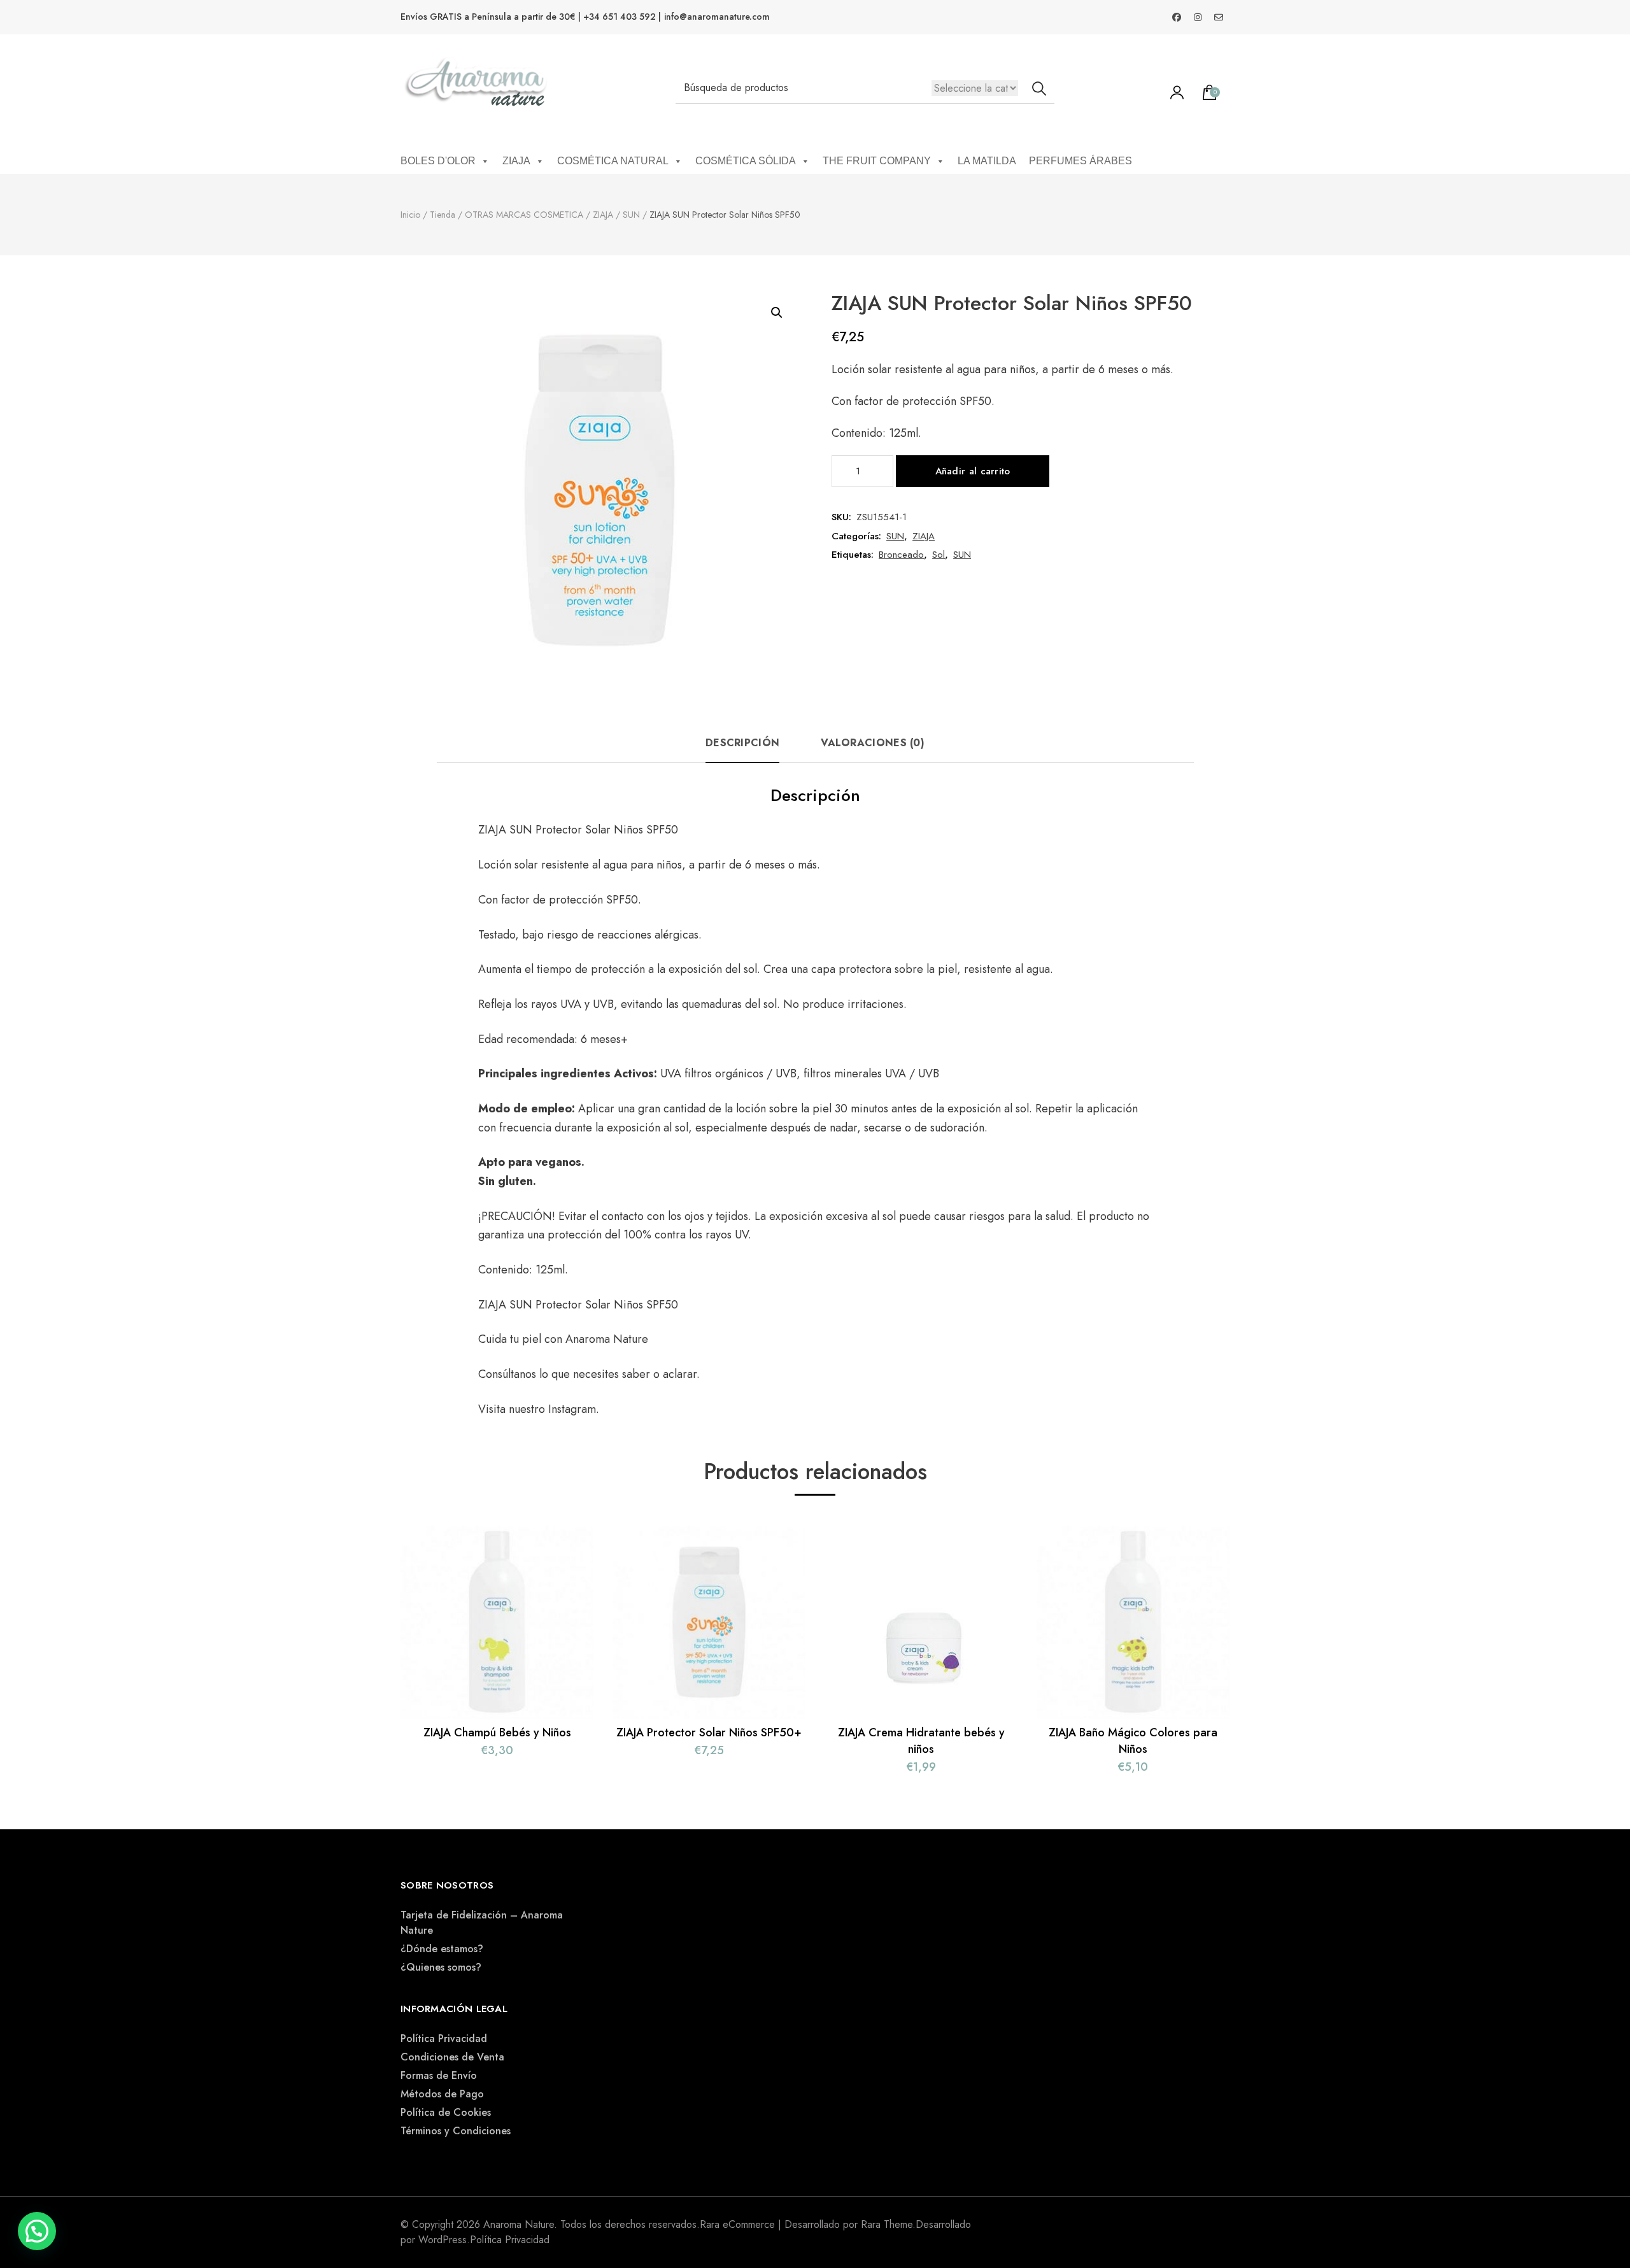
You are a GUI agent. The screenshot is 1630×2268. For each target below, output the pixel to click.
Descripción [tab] (742, 743)
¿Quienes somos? (441, 1967)
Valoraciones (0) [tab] (873, 743)
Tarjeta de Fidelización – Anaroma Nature (482, 1923)
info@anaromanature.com (717, 17)
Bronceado (901, 555)
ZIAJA (516, 161)
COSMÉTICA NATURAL (613, 161)
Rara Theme (887, 2224)
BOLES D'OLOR (438, 161)
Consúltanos (509, 1374)
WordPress (443, 2240)
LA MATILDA (987, 161)
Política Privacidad (444, 2038)
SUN (895, 536)
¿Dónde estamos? (442, 1949)
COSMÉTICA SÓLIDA (746, 161)
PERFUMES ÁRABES (1081, 161)
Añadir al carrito (973, 471)
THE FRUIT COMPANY (877, 161)
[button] (777, 313)
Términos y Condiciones (456, 2131)
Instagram (572, 1409)
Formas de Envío (439, 2075)
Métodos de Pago (442, 2094)
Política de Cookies (446, 2112)
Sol (939, 555)
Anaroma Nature (607, 1339)
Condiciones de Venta (452, 2057)
